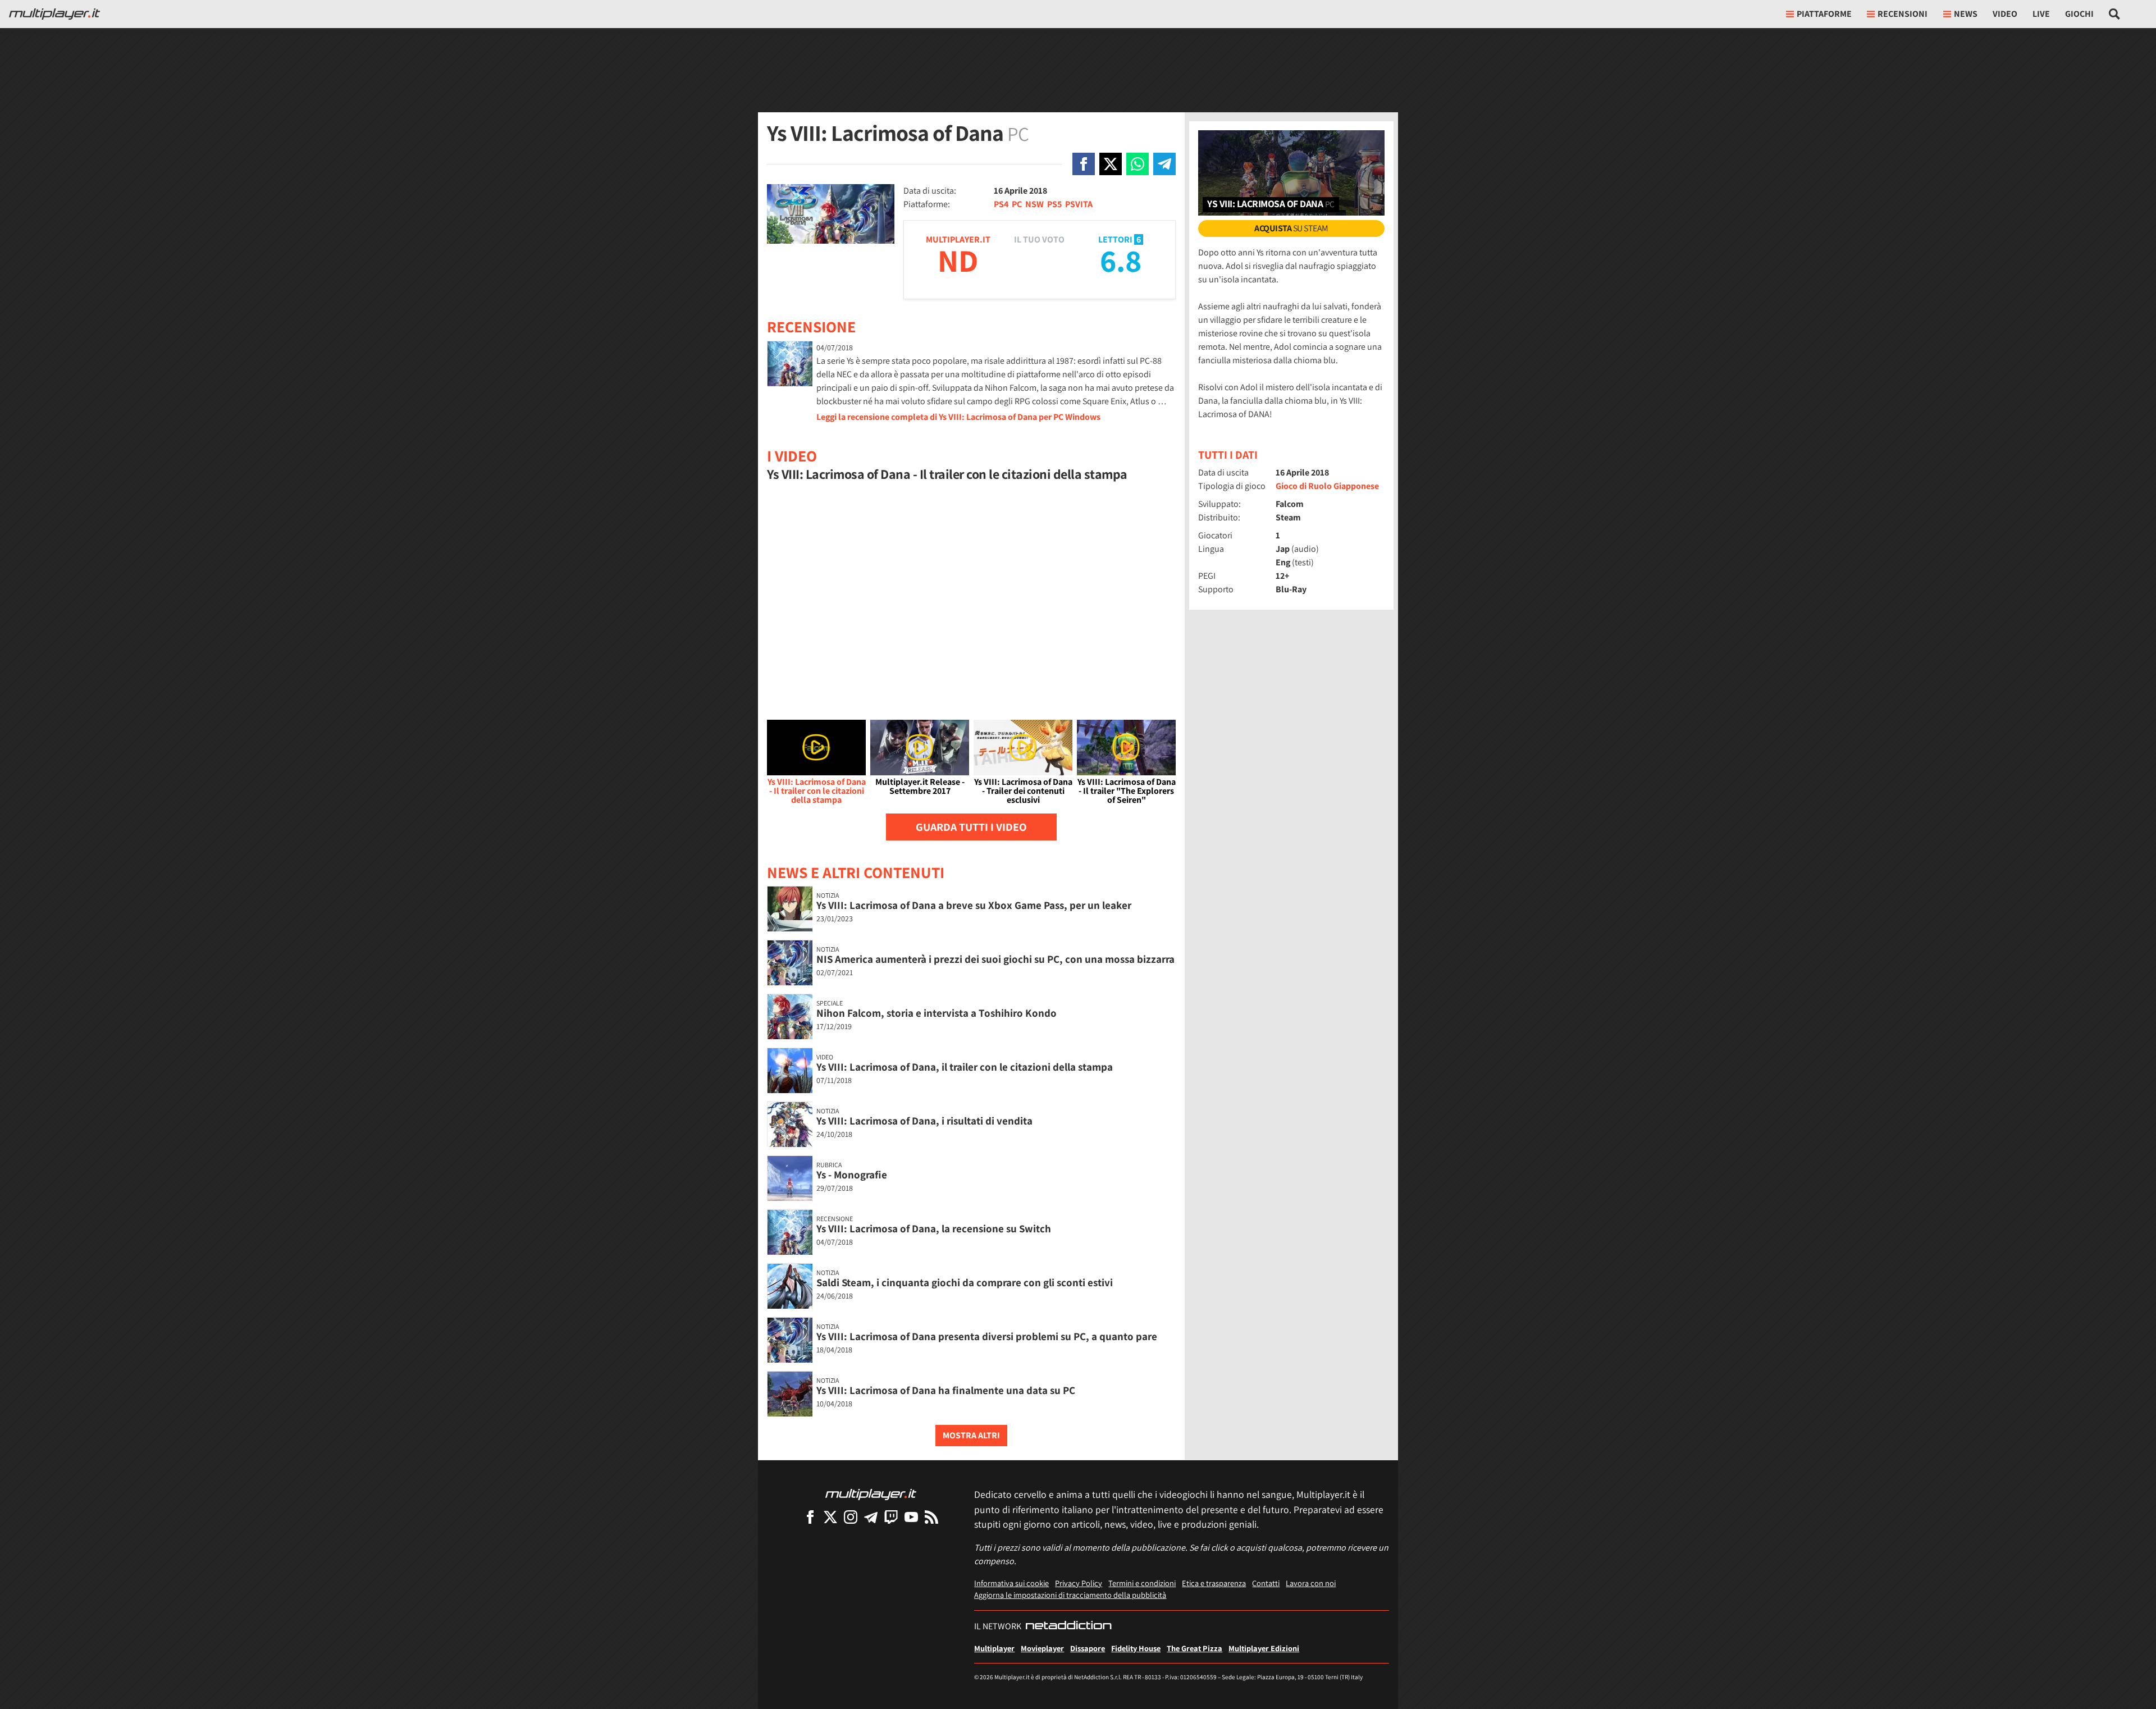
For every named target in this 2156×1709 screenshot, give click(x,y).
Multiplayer (994, 1648)
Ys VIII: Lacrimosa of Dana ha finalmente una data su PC (946, 1390)
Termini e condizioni (1142, 1583)
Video (2005, 14)
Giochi (2079, 14)
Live (2041, 14)
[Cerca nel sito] (2115, 14)
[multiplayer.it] (871, 1494)
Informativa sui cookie (1011, 1583)
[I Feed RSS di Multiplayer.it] (931, 1517)
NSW (1034, 204)
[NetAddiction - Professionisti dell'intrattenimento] (1068, 1626)
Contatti (1266, 1583)
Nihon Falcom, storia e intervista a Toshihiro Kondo (937, 1013)
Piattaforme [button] (1824, 14)
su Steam (1291, 228)
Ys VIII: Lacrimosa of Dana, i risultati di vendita (924, 1121)
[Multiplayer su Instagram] (851, 1517)
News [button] (1966, 14)
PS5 (1054, 204)
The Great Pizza (1195, 1648)
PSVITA (1079, 204)
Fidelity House (1136, 1648)
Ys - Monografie (852, 1175)
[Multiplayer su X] (830, 1517)
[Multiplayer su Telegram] (871, 1517)
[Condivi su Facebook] (1084, 164)
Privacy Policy (1079, 1583)
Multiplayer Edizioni (1264, 1648)
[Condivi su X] (1111, 164)
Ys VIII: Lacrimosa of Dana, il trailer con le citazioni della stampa (965, 1067)
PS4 (1001, 204)
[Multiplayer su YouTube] (911, 1517)
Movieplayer (1042, 1648)
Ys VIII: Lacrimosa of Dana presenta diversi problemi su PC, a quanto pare (987, 1336)
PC (1017, 204)
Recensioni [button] (1903, 14)
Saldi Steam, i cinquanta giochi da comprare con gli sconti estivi (965, 1282)
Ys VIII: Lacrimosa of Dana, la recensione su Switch (934, 1228)
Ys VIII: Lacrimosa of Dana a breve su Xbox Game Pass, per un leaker (974, 905)
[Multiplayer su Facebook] (810, 1517)
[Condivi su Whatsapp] (1138, 164)
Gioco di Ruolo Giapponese (1327, 486)
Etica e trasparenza (1214, 1583)
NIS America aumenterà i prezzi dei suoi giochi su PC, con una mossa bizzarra (995, 959)
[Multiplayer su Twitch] (891, 1517)
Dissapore (1088, 1648)
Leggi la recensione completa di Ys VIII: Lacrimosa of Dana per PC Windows (958, 417)
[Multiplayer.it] (54, 14)
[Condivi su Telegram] (1164, 164)
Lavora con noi (1311, 1583)
